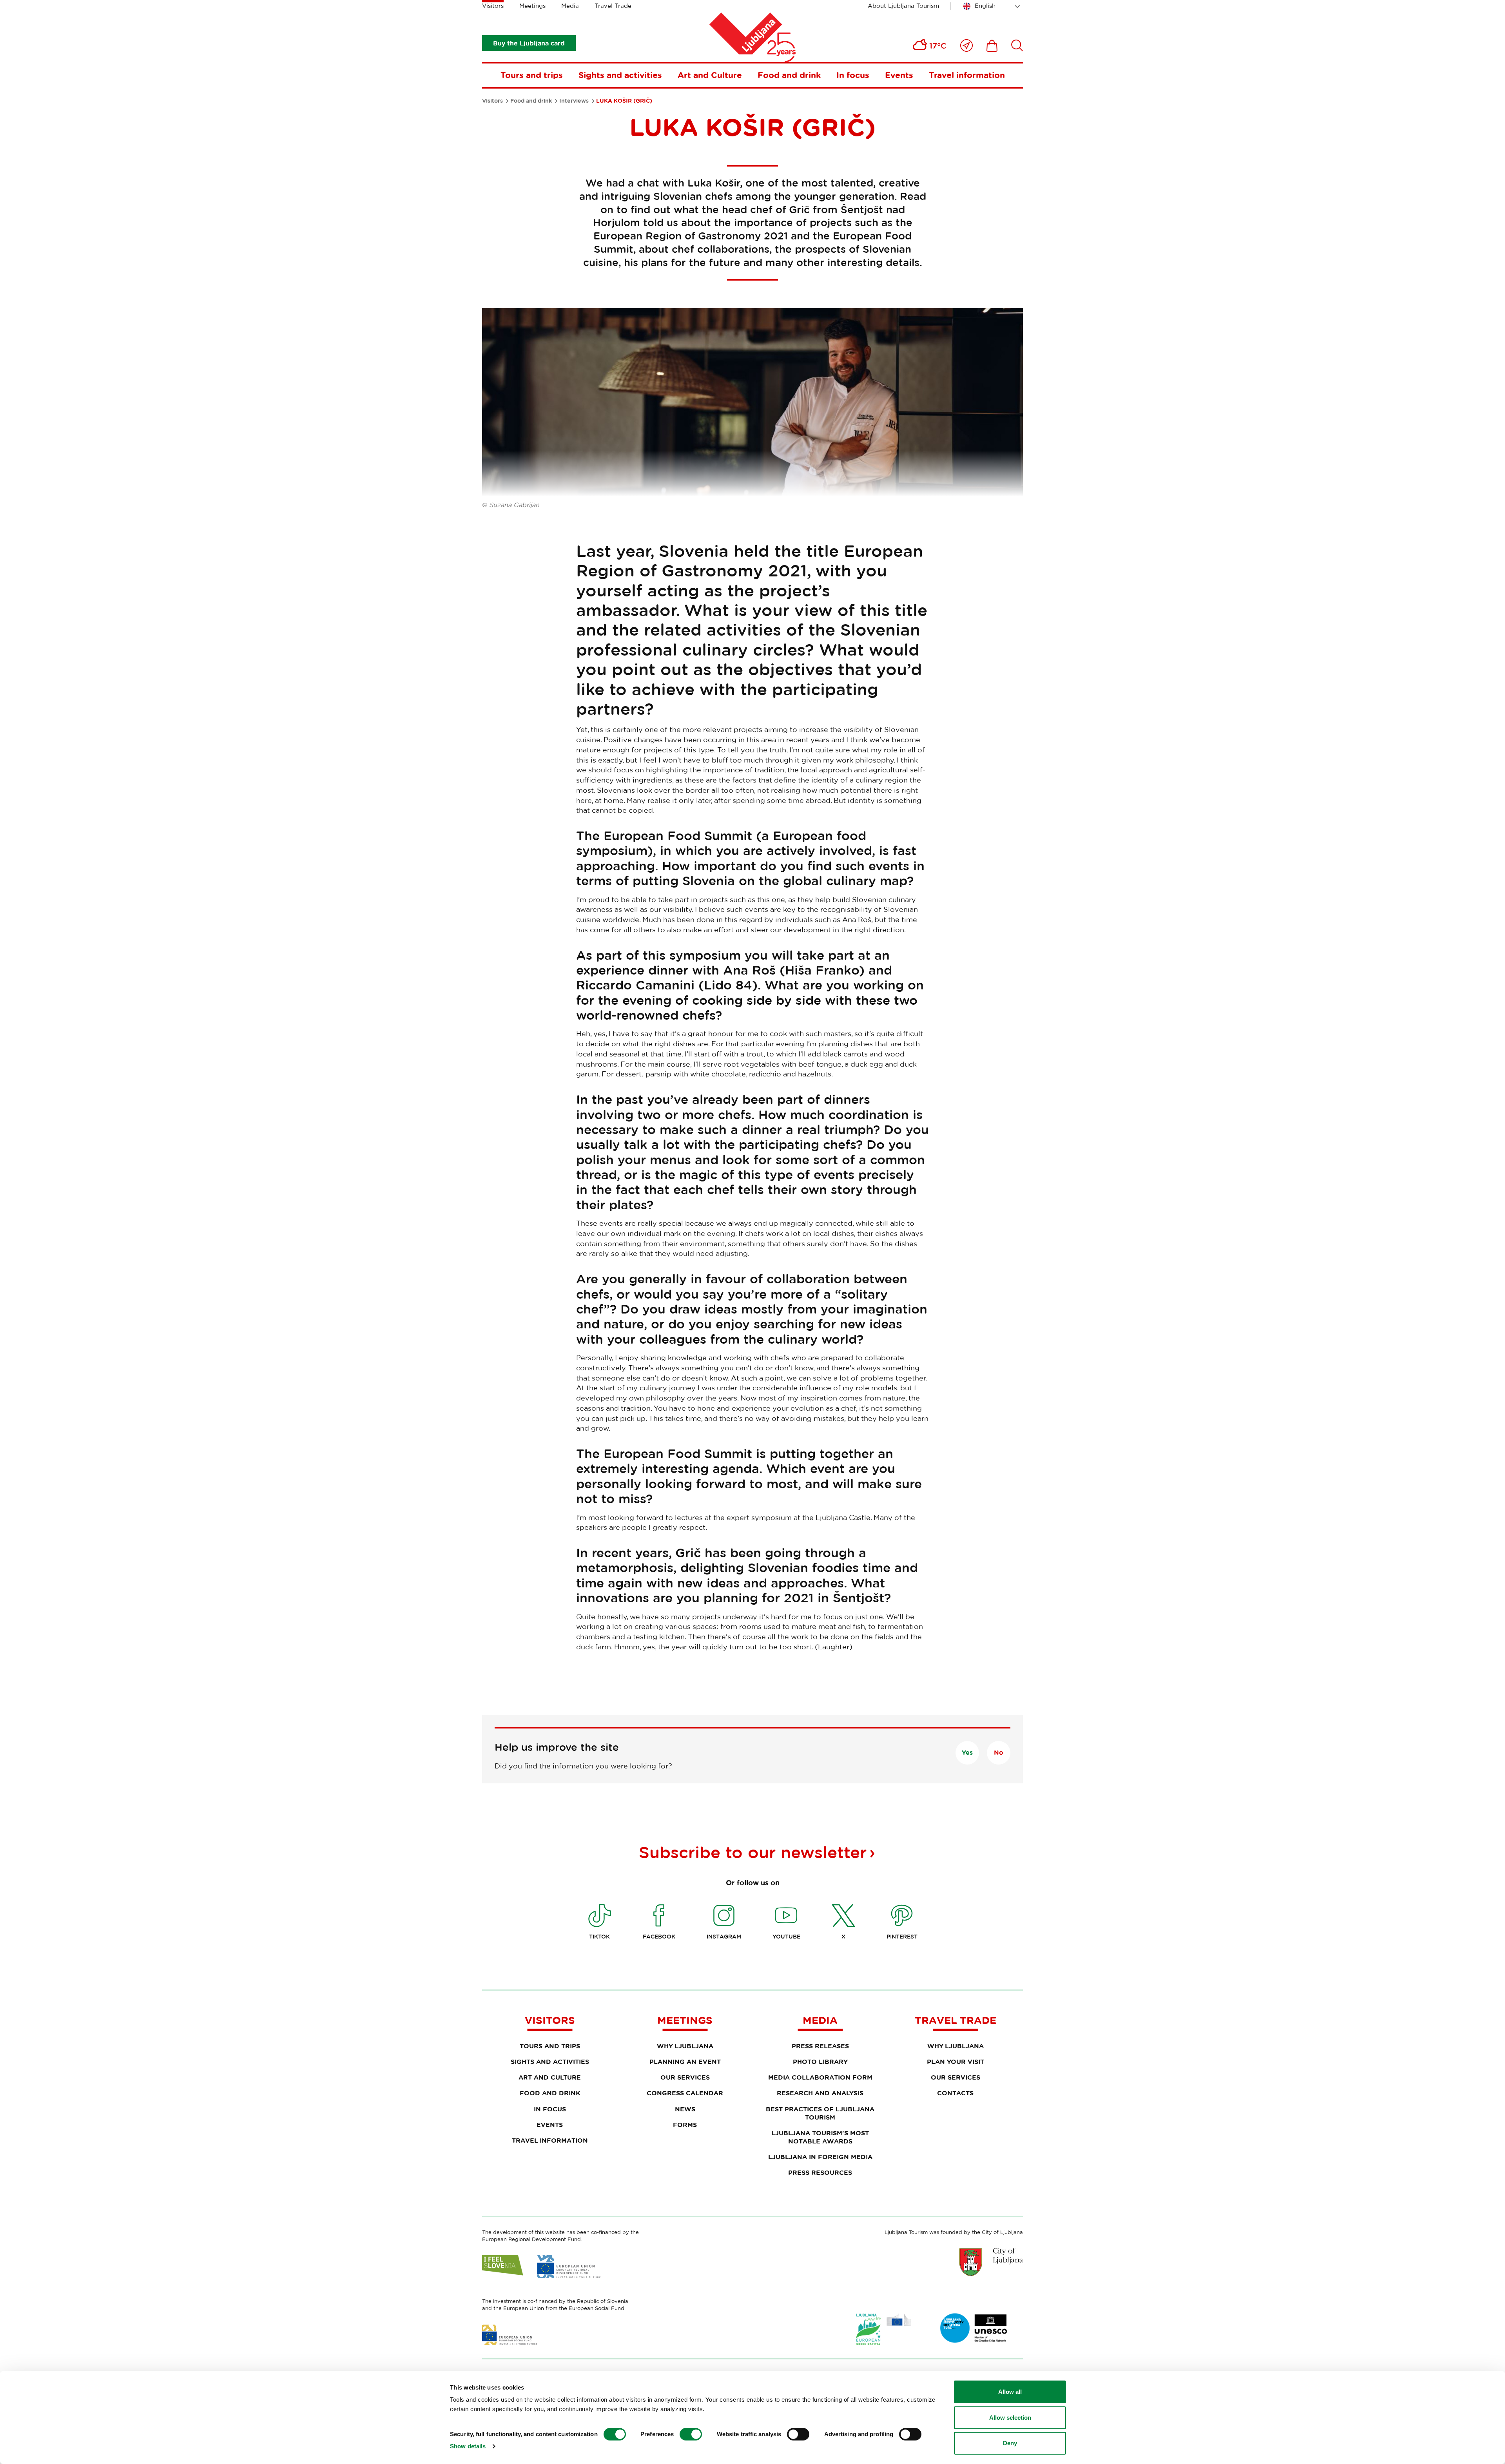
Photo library (820, 2062)
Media (570, 6)
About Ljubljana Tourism (903, 6)
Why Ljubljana (685, 2046)
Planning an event (685, 2062)
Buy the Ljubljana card (529, 43)
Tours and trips (532, 75)
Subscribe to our (753, 1852)
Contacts (955, 2093)
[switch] (691, 2434)
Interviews (574, 101)
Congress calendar (685, 2093)
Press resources (820, 2172)
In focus (853, 75)
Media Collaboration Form (820, 2077)
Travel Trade (613, 6)
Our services (685, 2077)
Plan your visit (956, 2062)
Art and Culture (710, 75)
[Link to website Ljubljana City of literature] (974, 2328)
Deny (1010, 2443)
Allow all (1010, 2392)
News (685, 2109)
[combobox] (993, 6)
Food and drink (789, 75)
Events (899, 75)
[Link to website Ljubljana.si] (991, 2262)
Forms (685, 2125)
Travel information (967, 75)
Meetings (532, 6)
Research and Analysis (820, 2093)
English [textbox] (985, 6)
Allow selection (1010, 2418)
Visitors (493, 6)
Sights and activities (620, 75)
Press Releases (820, 2046)
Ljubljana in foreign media (820, 2157)
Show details (468, 2446)
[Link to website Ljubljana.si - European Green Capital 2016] (884, 2329)
